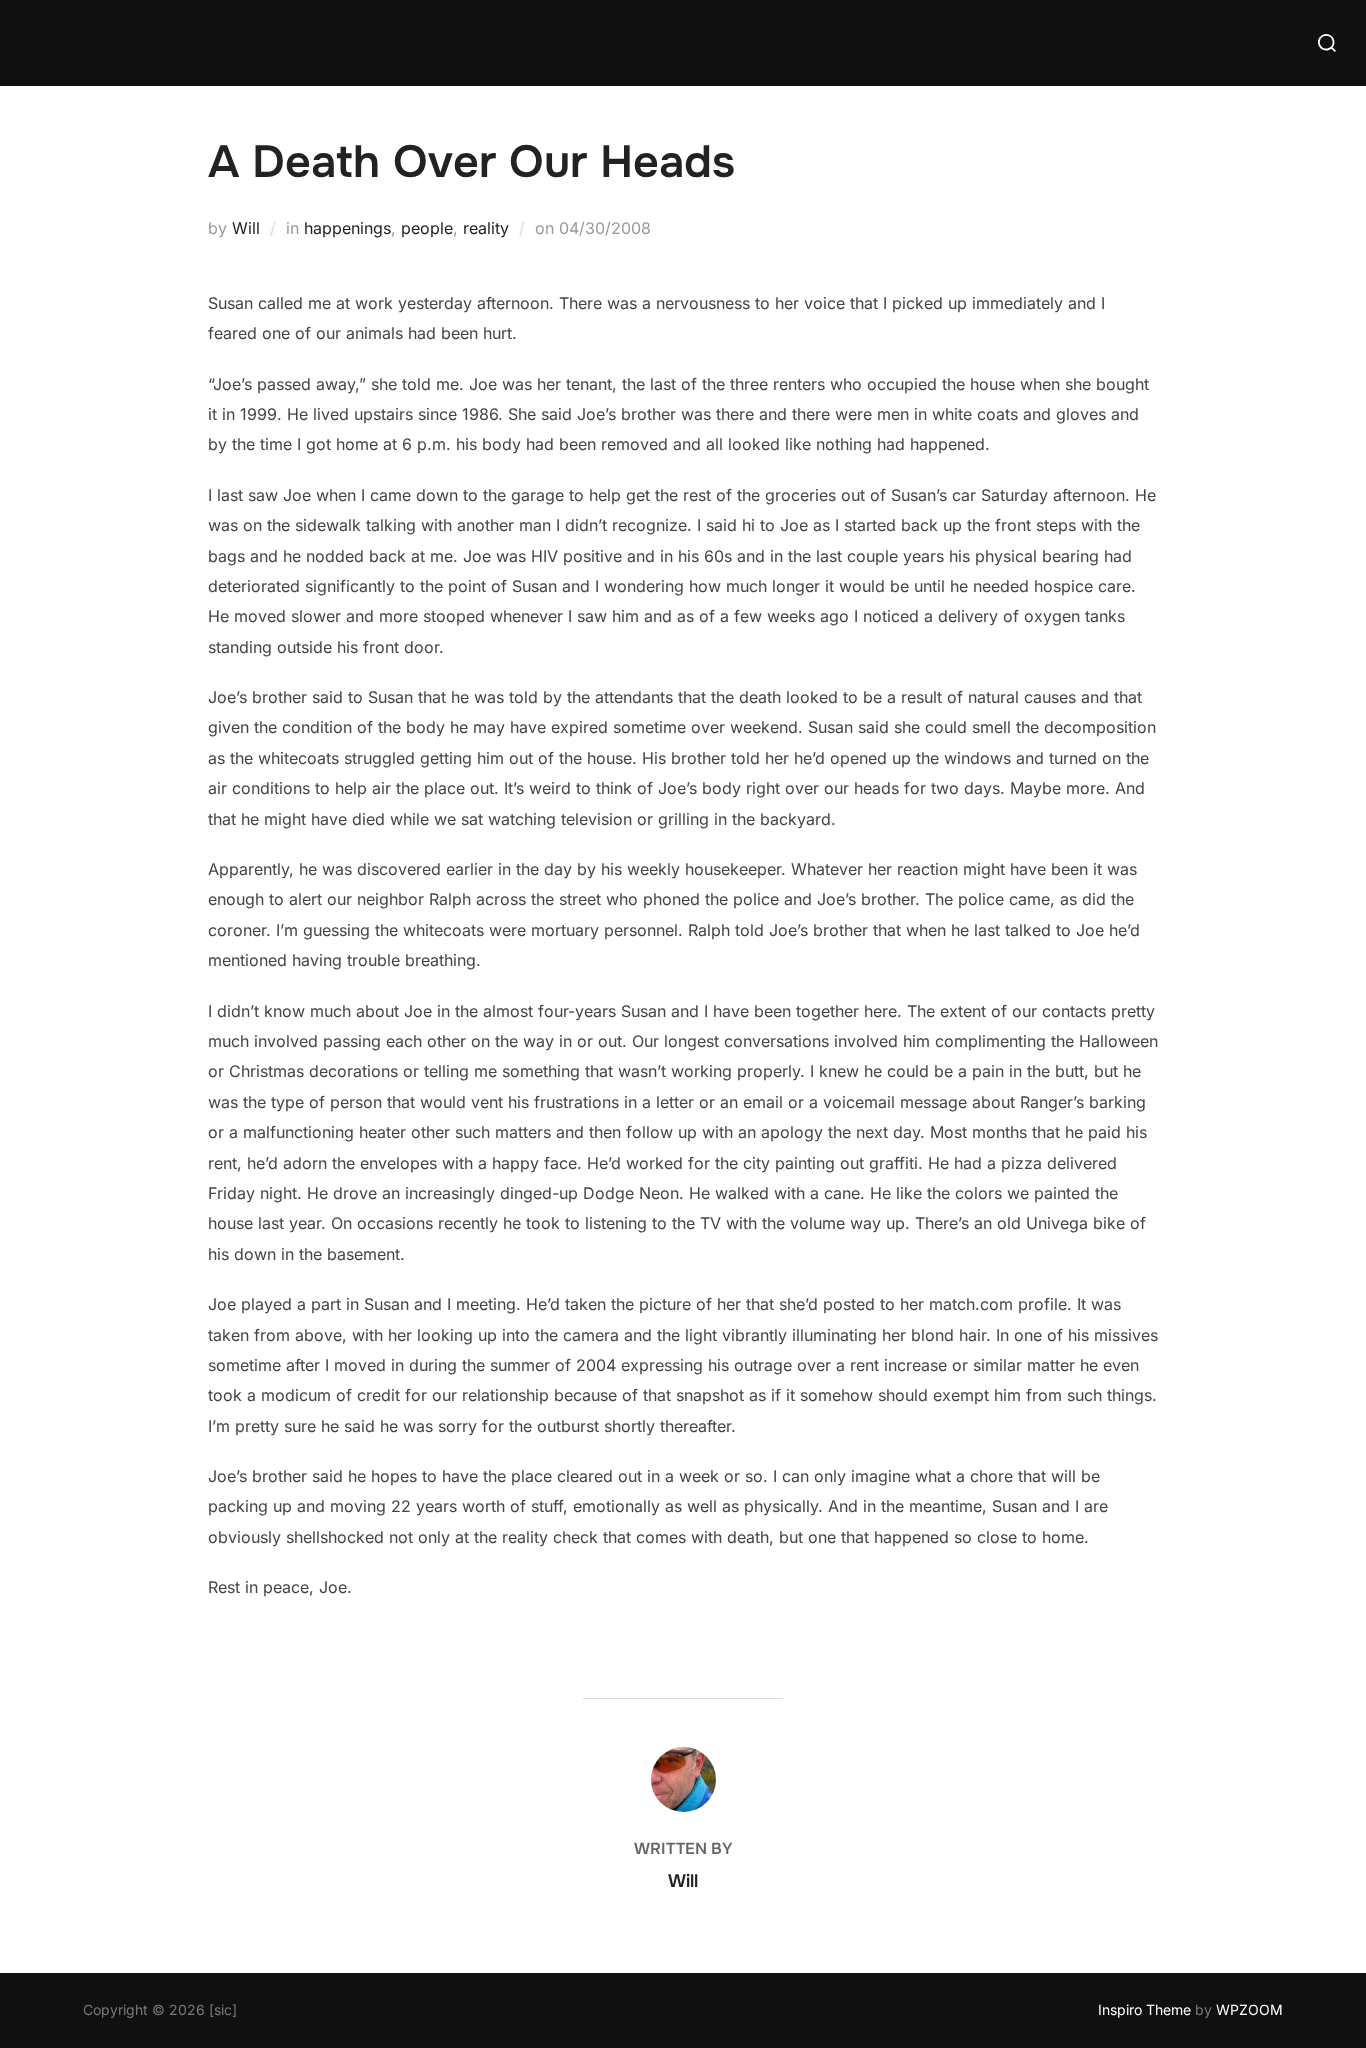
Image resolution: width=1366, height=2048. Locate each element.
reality (486, 228)
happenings (347, 228)
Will (246, 228)
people (427, 228)
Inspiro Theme (1144, 2009)
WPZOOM (1249, 2009)
